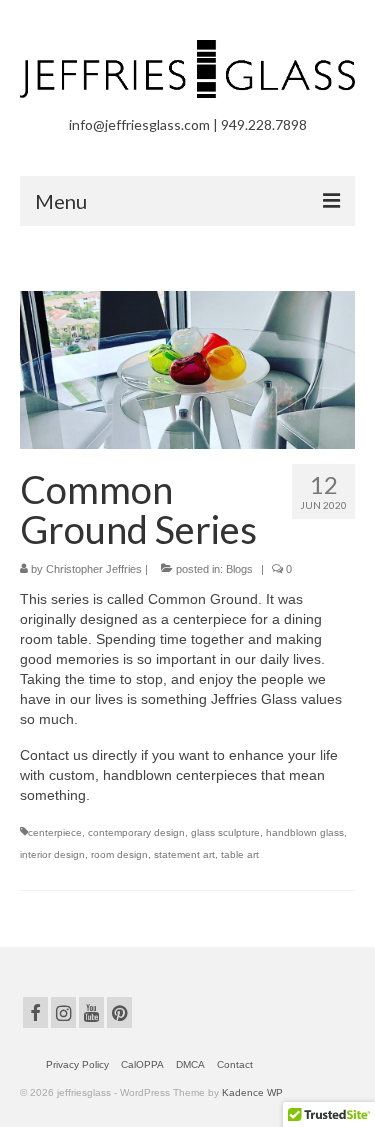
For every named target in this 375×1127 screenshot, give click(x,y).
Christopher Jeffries (94, 569)
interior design (52, 854)
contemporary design (136, 832)
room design (119, 854)
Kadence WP (252, 1092)
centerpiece (55, 832)
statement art (184, 854)
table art (240, 854)
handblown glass (305, 832)
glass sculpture (225, 832)
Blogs (239, 569)
